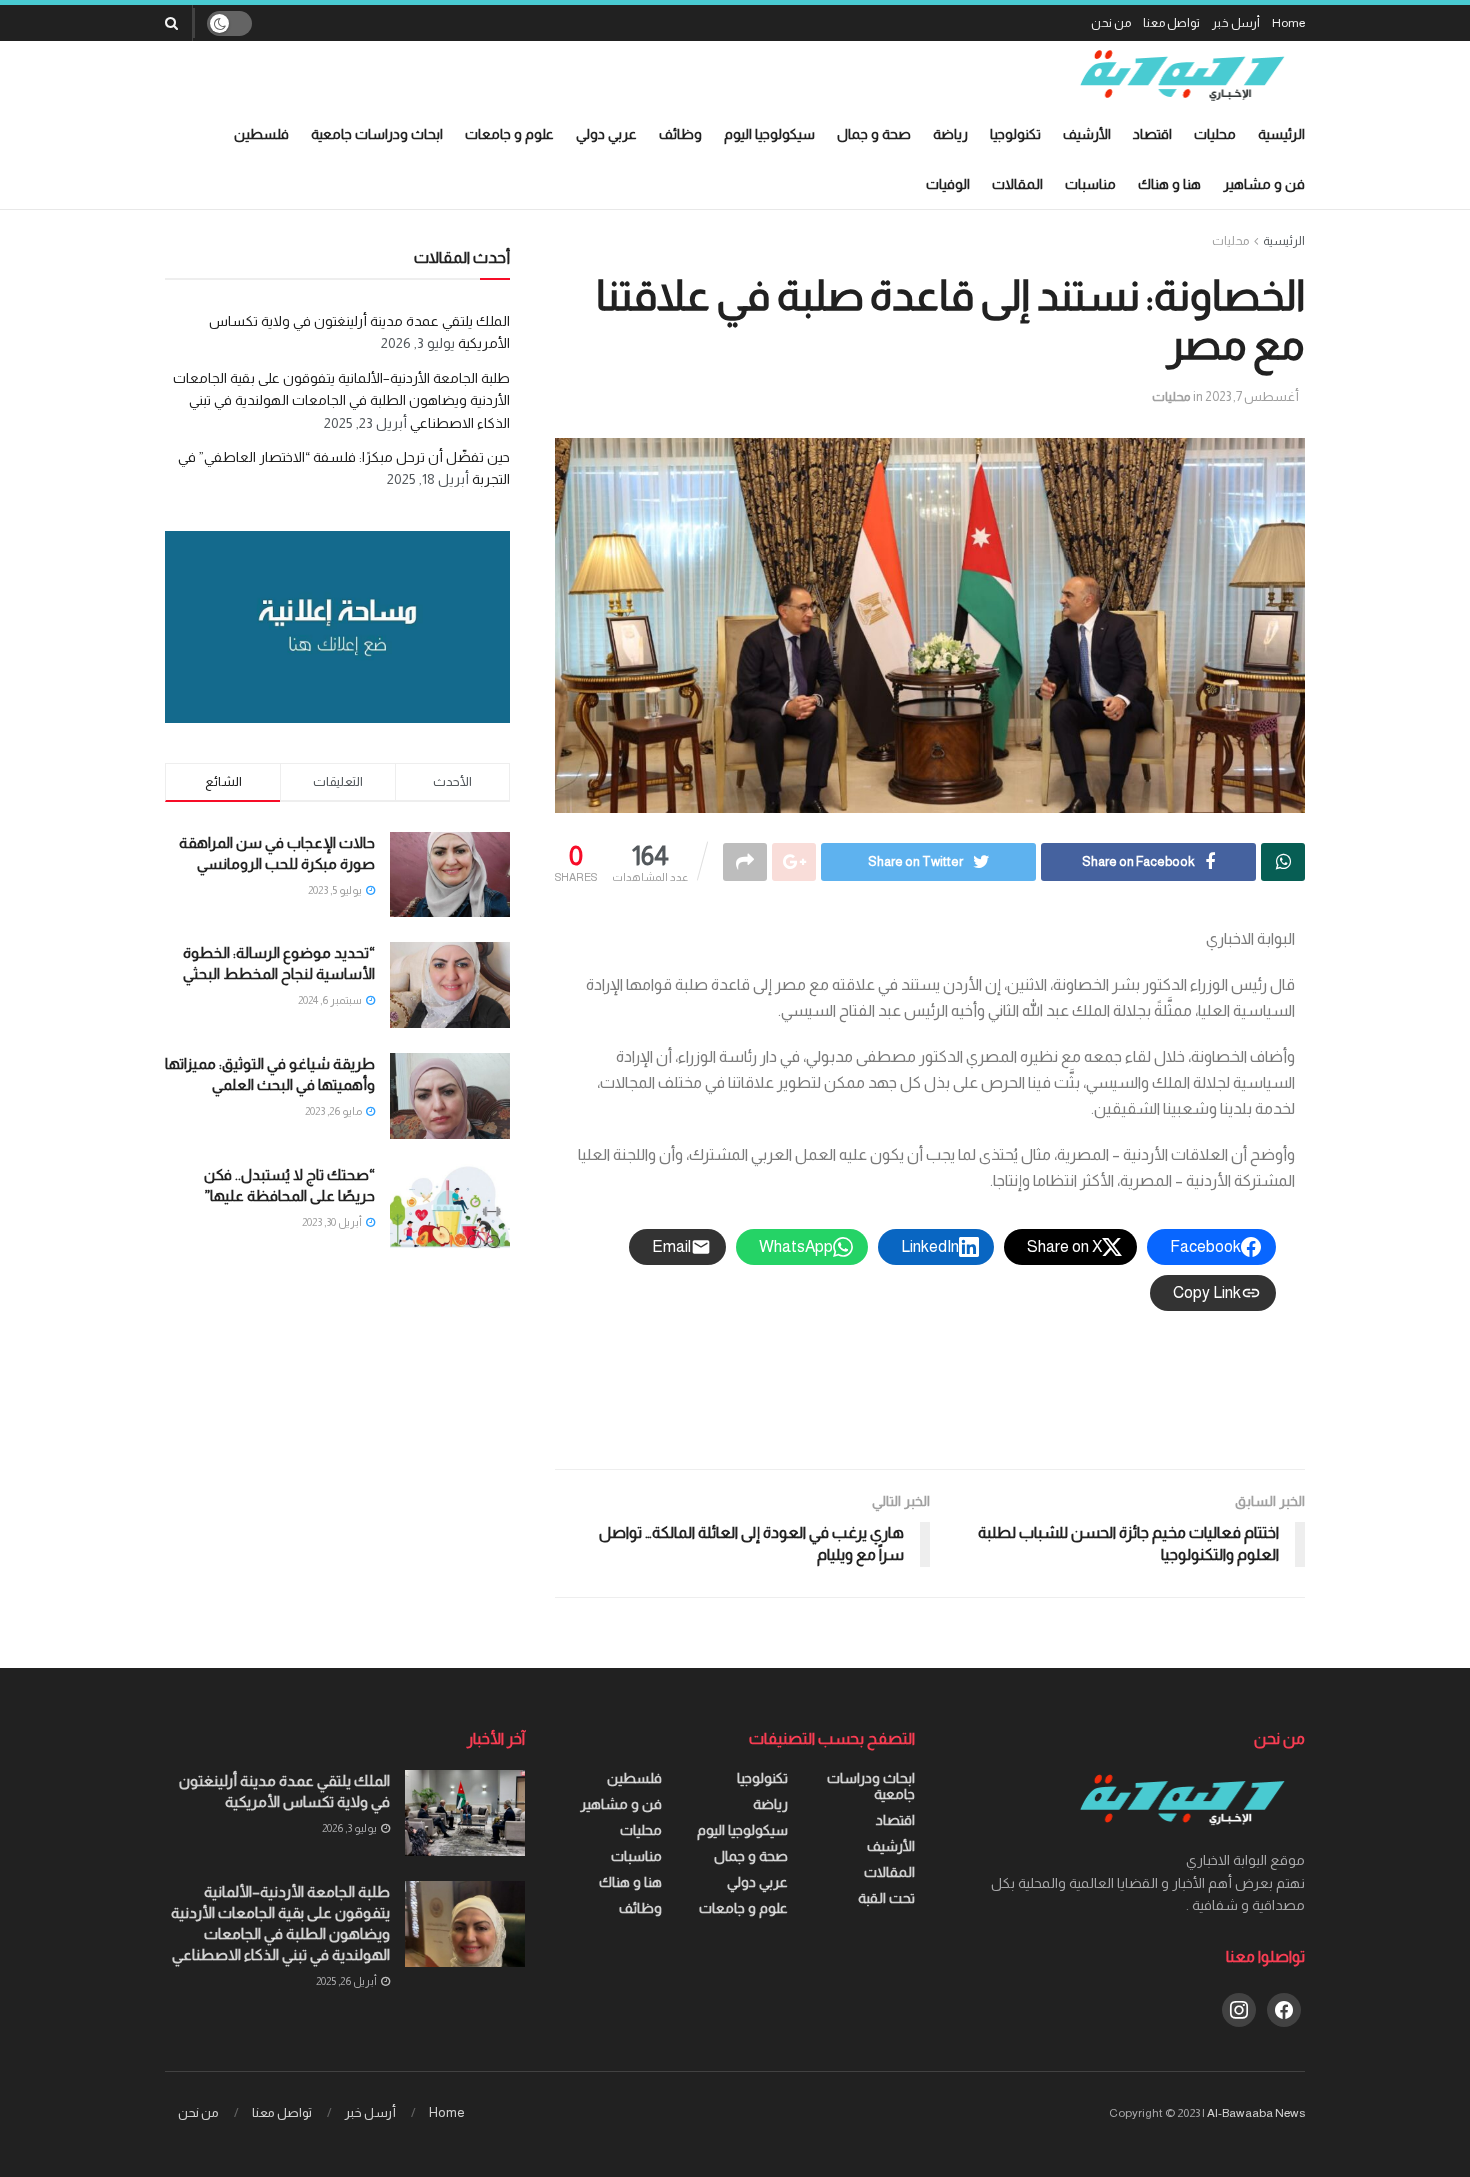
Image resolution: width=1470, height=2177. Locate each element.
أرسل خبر (1236, 23)
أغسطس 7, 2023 (1252, 396)
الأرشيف (1087, 134)
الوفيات (948, 184)
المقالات (1017, 184)
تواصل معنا (1171, 23)
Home (1288, 23)
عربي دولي (606, 134)
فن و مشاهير (1264, 184)
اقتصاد (1152, 134)
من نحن (1111, 23)
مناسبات (1090, 184)
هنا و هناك (1169, 184)
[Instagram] (1239, 2008)
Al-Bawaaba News (1256, 2113)
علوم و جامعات (509, 134)
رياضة (950, 134)
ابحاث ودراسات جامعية (377, 134)
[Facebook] (1284, 2008)
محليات (1215, 134)
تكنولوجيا (1015, 134)
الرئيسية (1281, 134)
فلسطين (261, 134)
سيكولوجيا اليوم (769, 134)
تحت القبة (886, 1898)
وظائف (680, 134)
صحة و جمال (874, 134)
